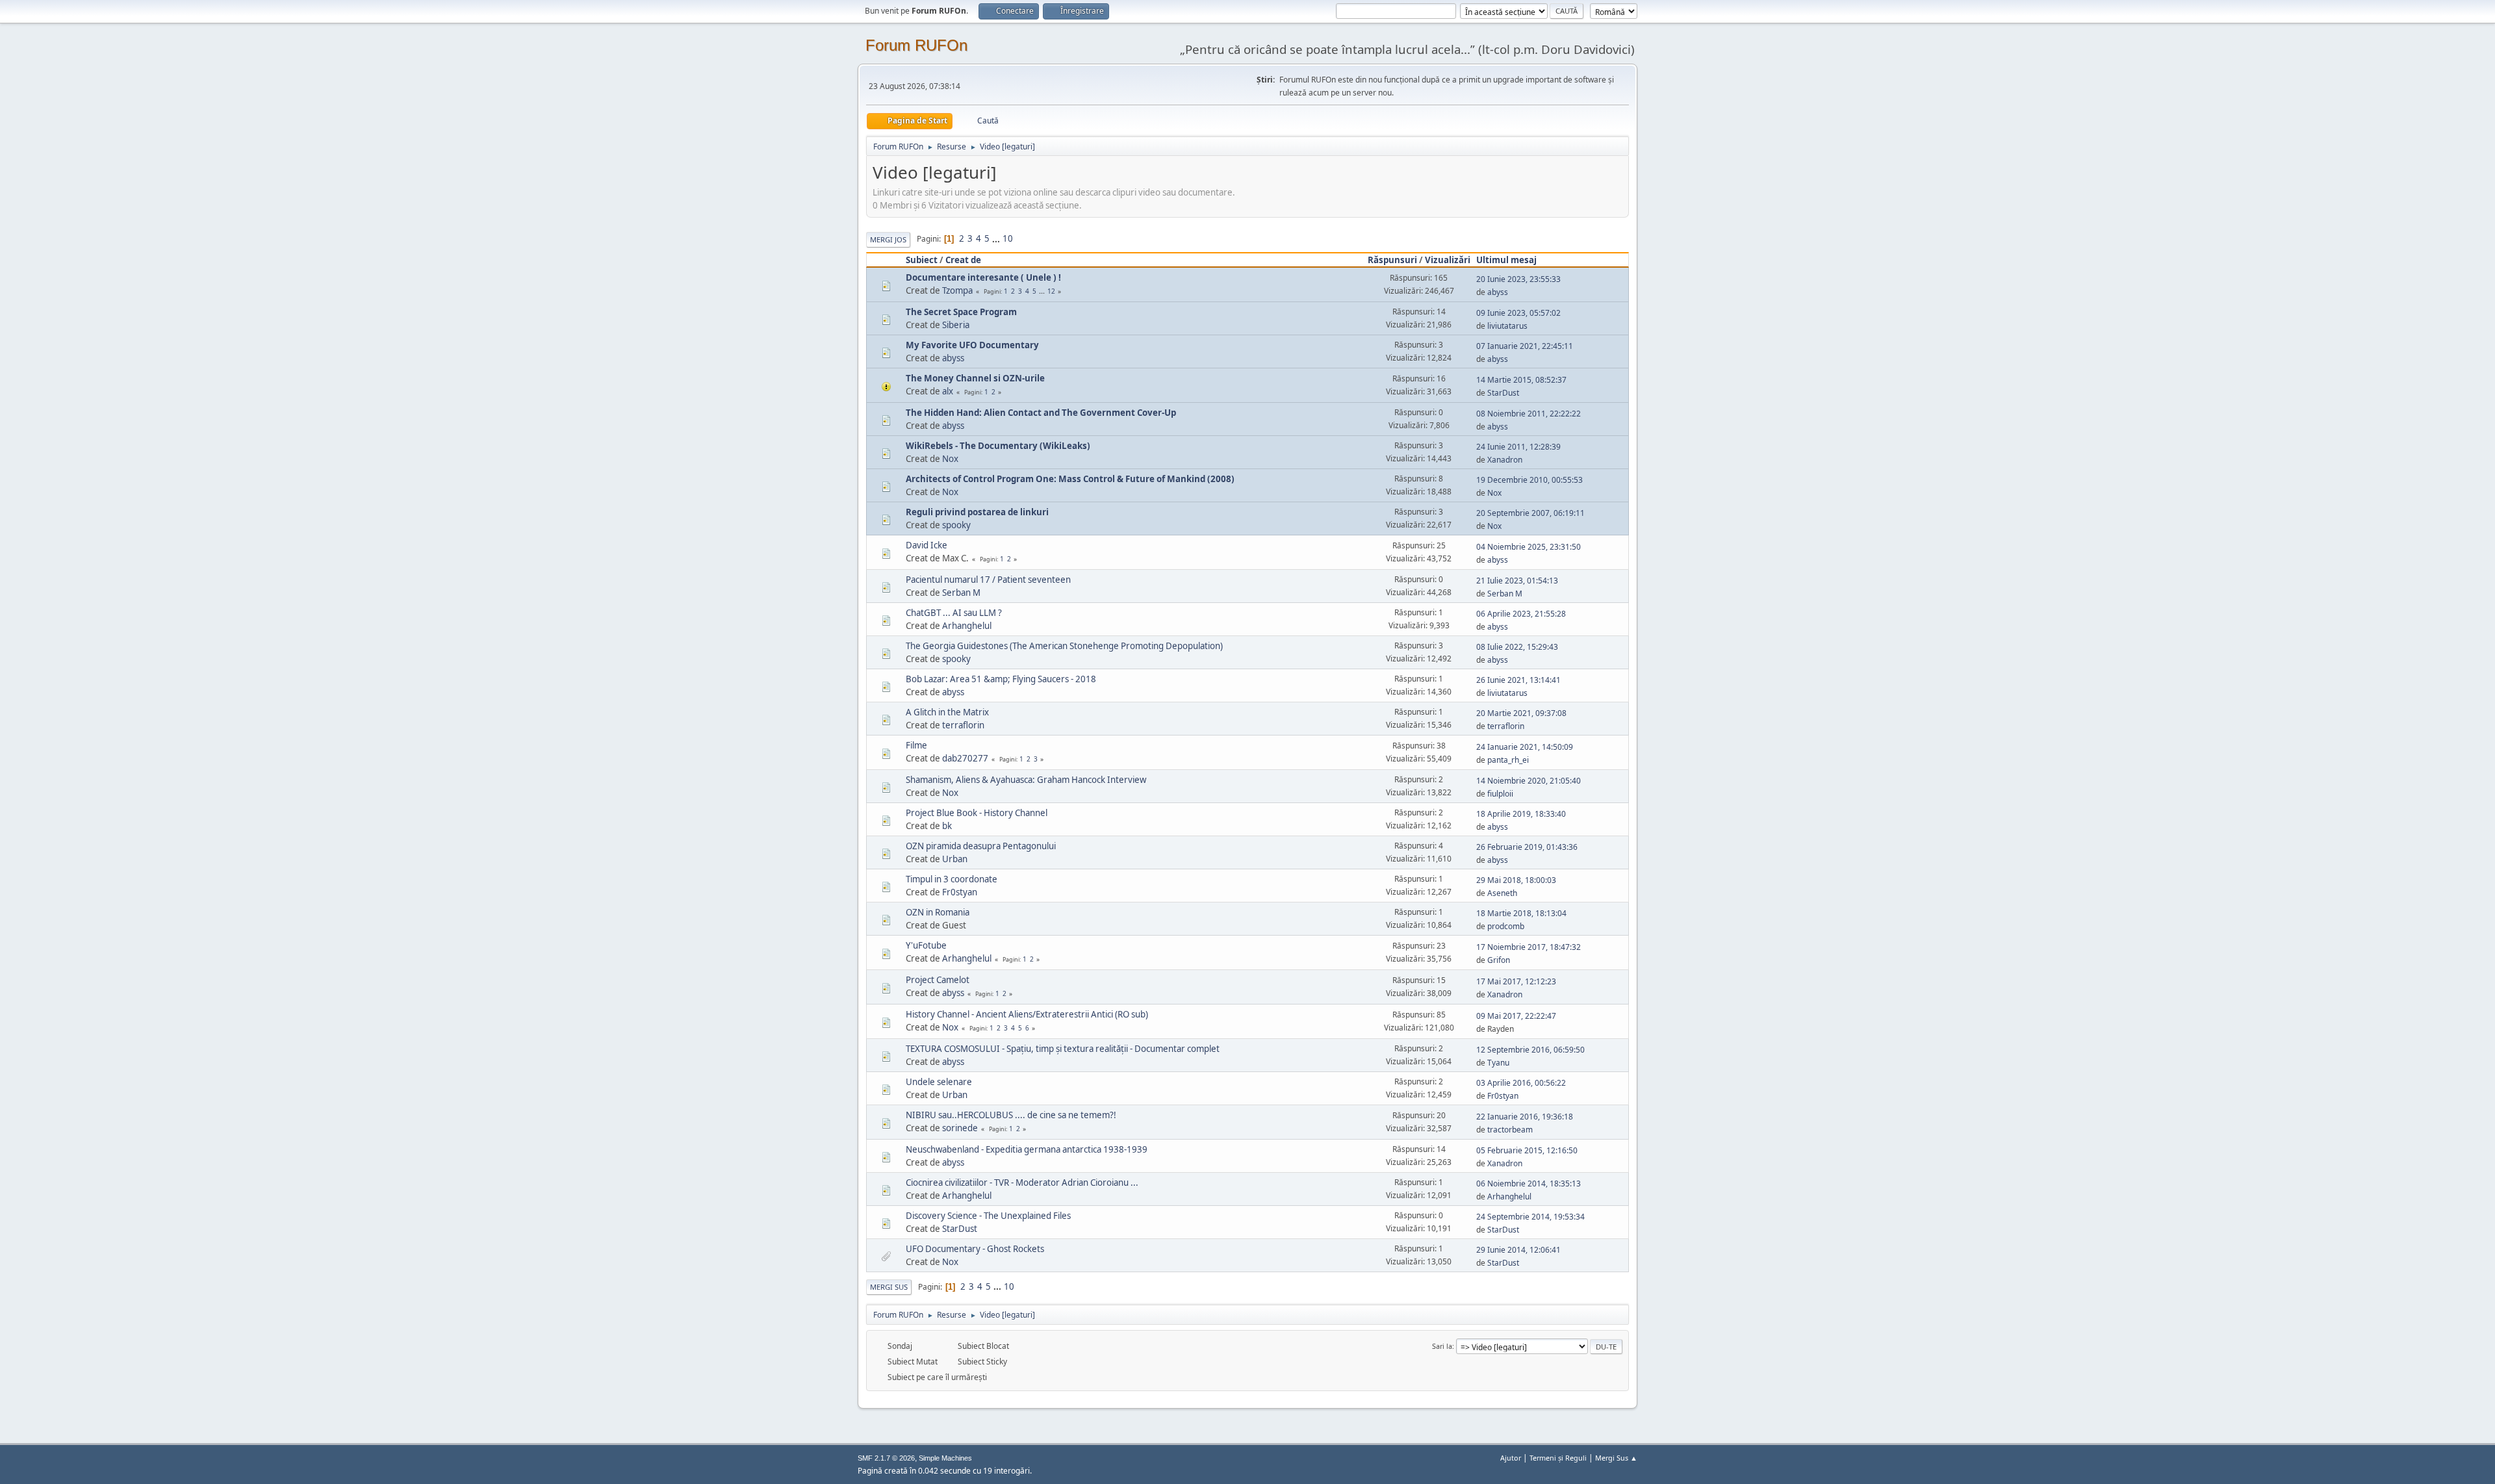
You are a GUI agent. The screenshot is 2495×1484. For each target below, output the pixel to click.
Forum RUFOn (916, 45)
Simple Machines (945, 1458)
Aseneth (1502, 893)
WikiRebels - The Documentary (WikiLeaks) (998, 446)
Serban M (961, 593)
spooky (956, 525)
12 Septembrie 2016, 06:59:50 (1530, 1050)
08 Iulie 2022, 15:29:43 (1517, 647)
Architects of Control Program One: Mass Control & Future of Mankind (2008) (1070, 479)
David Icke (927, 545)
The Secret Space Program (961, 312)
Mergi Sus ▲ (1616, 1458)
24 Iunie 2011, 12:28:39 (1518, 447)
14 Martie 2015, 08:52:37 (1521, 380)
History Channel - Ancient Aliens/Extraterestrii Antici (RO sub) (1027, 1014)
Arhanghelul (967, 626)
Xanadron (1505, 460)
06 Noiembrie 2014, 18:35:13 (1529, 1183)
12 (1051, 291)
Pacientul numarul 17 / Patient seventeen (988, 580)
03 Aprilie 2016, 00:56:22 (1521, 1083)
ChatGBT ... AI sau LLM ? (954, 613)
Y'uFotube (926, 945)
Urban (955, 859)
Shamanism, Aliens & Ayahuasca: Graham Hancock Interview (1026, 780)
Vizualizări (1448, 260)
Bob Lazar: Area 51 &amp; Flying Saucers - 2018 (1001, 679)
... (997, 238)
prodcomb (1506, 926)
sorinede (960, 1128)
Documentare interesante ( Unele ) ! (983, 277)
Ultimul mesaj (1506, 260)
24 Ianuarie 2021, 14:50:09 (1525, 747)
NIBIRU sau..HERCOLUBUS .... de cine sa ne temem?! (1011, 1115)
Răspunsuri (1392, 260)
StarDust (1503, 393)
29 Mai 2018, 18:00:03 (1516, 880)
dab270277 (965, 758)
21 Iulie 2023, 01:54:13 (1517, 581)
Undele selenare (939, 1082)
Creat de (963, 260)
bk (947, 826)
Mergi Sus (889, 1287)
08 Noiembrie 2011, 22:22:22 (1529, 414)
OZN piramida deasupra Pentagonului (981, 846)
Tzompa (957, 290)
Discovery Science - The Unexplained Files (988, 1216)
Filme (916, 745)
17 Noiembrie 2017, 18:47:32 (1529, 947)
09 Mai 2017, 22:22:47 (1516, 1016)
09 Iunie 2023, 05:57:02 (1518, 313)
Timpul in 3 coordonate (952, 879)
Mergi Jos (888, 239)
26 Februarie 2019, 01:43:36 (1527, 847)
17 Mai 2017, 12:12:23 (1516, 981)
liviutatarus (1507, 326)
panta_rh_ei (1508, 760)
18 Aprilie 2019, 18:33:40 (1521, 814)
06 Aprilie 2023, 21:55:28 (1521, 614)
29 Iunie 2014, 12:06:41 (1518, 1250)
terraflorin (963, 725)
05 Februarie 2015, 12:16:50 (1527, 1150)
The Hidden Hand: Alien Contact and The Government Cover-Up (1041, 413)
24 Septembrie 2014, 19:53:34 (1530, 1217)
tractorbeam (1510, 1130)
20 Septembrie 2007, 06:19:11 (1530, 513)
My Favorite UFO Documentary (972, 345)
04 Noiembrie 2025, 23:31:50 (1529, 547)
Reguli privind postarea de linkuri (977, 512)
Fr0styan (960, 892)
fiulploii (1500, 794)
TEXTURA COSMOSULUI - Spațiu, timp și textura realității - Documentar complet (1063, 1049)
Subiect (922, 260)
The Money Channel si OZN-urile (975, 378)
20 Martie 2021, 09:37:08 (1521, 713)
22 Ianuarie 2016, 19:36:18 (1525, 1117)
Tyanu (1498, 1063)
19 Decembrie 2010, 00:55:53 (1529, 480)
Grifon (1499, 960)
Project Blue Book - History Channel (977, 813)
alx (948, 391)
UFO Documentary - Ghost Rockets (975, 1249)
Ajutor (1511, 1458)
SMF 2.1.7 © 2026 (886, 1458)
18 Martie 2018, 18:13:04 (1521, 913)
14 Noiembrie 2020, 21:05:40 (1529, 781)
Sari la (1442, 1346)
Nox (950, 459)
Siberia (956, 325)
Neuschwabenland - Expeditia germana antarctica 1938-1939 (1027, 1149)
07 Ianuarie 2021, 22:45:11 (1525, 346)
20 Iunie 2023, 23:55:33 (1518, 279)
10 (1008, 238)
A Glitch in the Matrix (947, 712)
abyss (1498, 292)
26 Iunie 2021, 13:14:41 (1518, 680)
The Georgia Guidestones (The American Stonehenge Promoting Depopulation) (1064, 646)
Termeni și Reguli (1558, 1458)
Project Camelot (938, 980)
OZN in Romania (938, 912)
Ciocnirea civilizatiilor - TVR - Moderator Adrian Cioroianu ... (1022, 1183)
